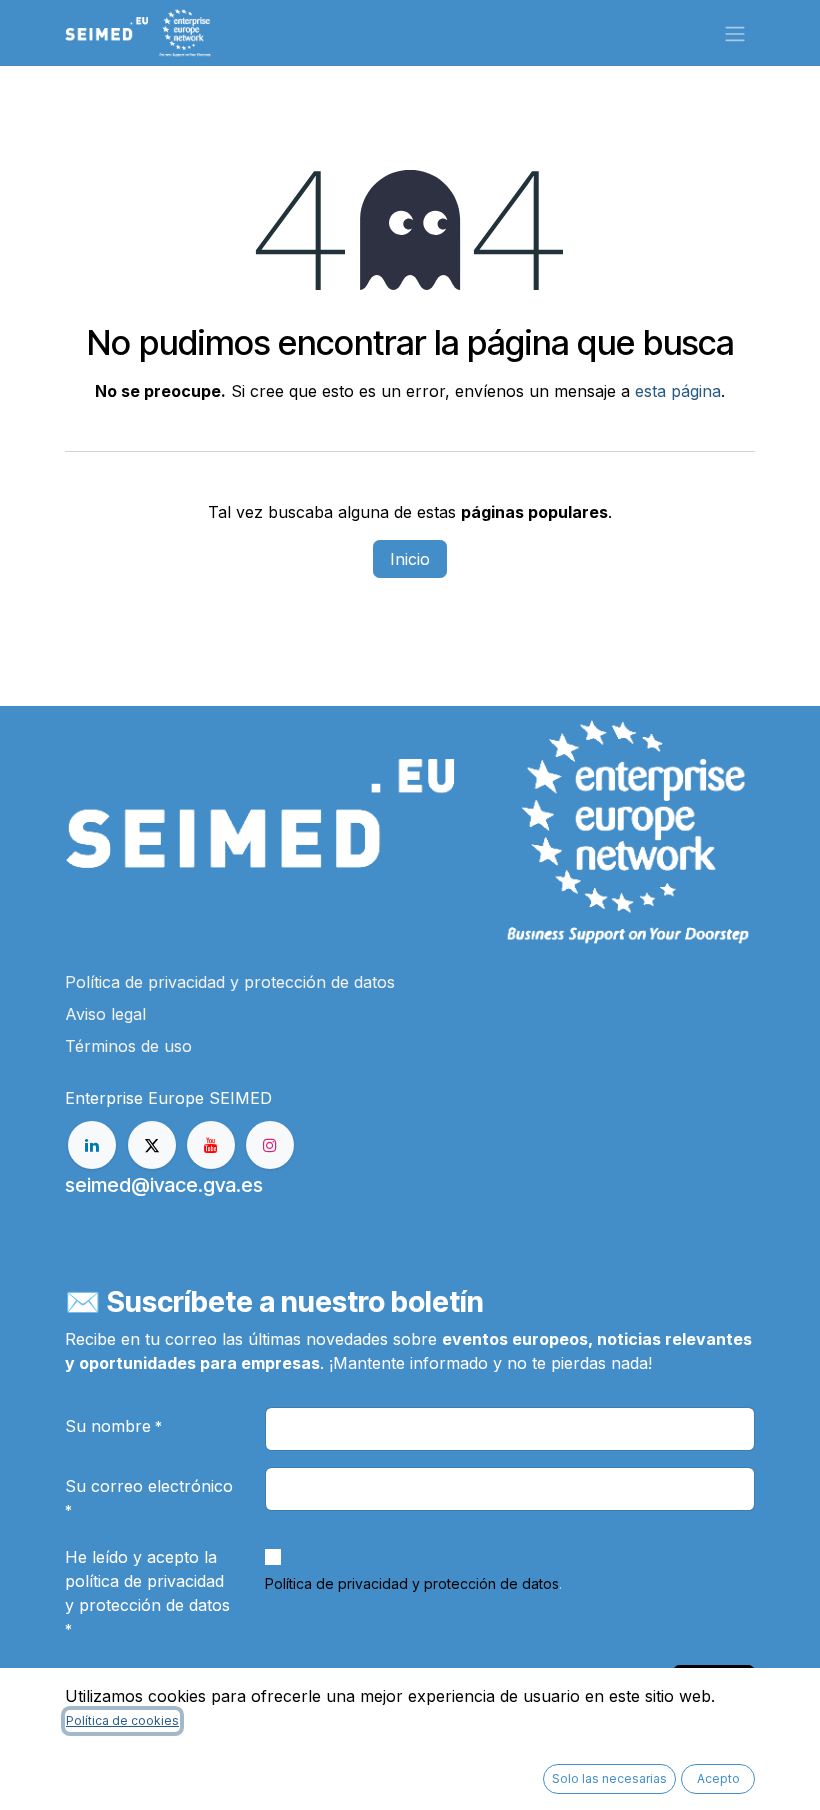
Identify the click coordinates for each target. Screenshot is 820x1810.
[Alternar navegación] (735, 33)
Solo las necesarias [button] (609, 1778)
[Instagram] (270, 1145)
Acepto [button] (718, 1778)
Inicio (410, 559)
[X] (152, 1145)
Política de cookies (122, 1720)
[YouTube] (211, 1145)
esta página (678, 391)
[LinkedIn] (92, 1145)
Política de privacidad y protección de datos (412, 1583)
